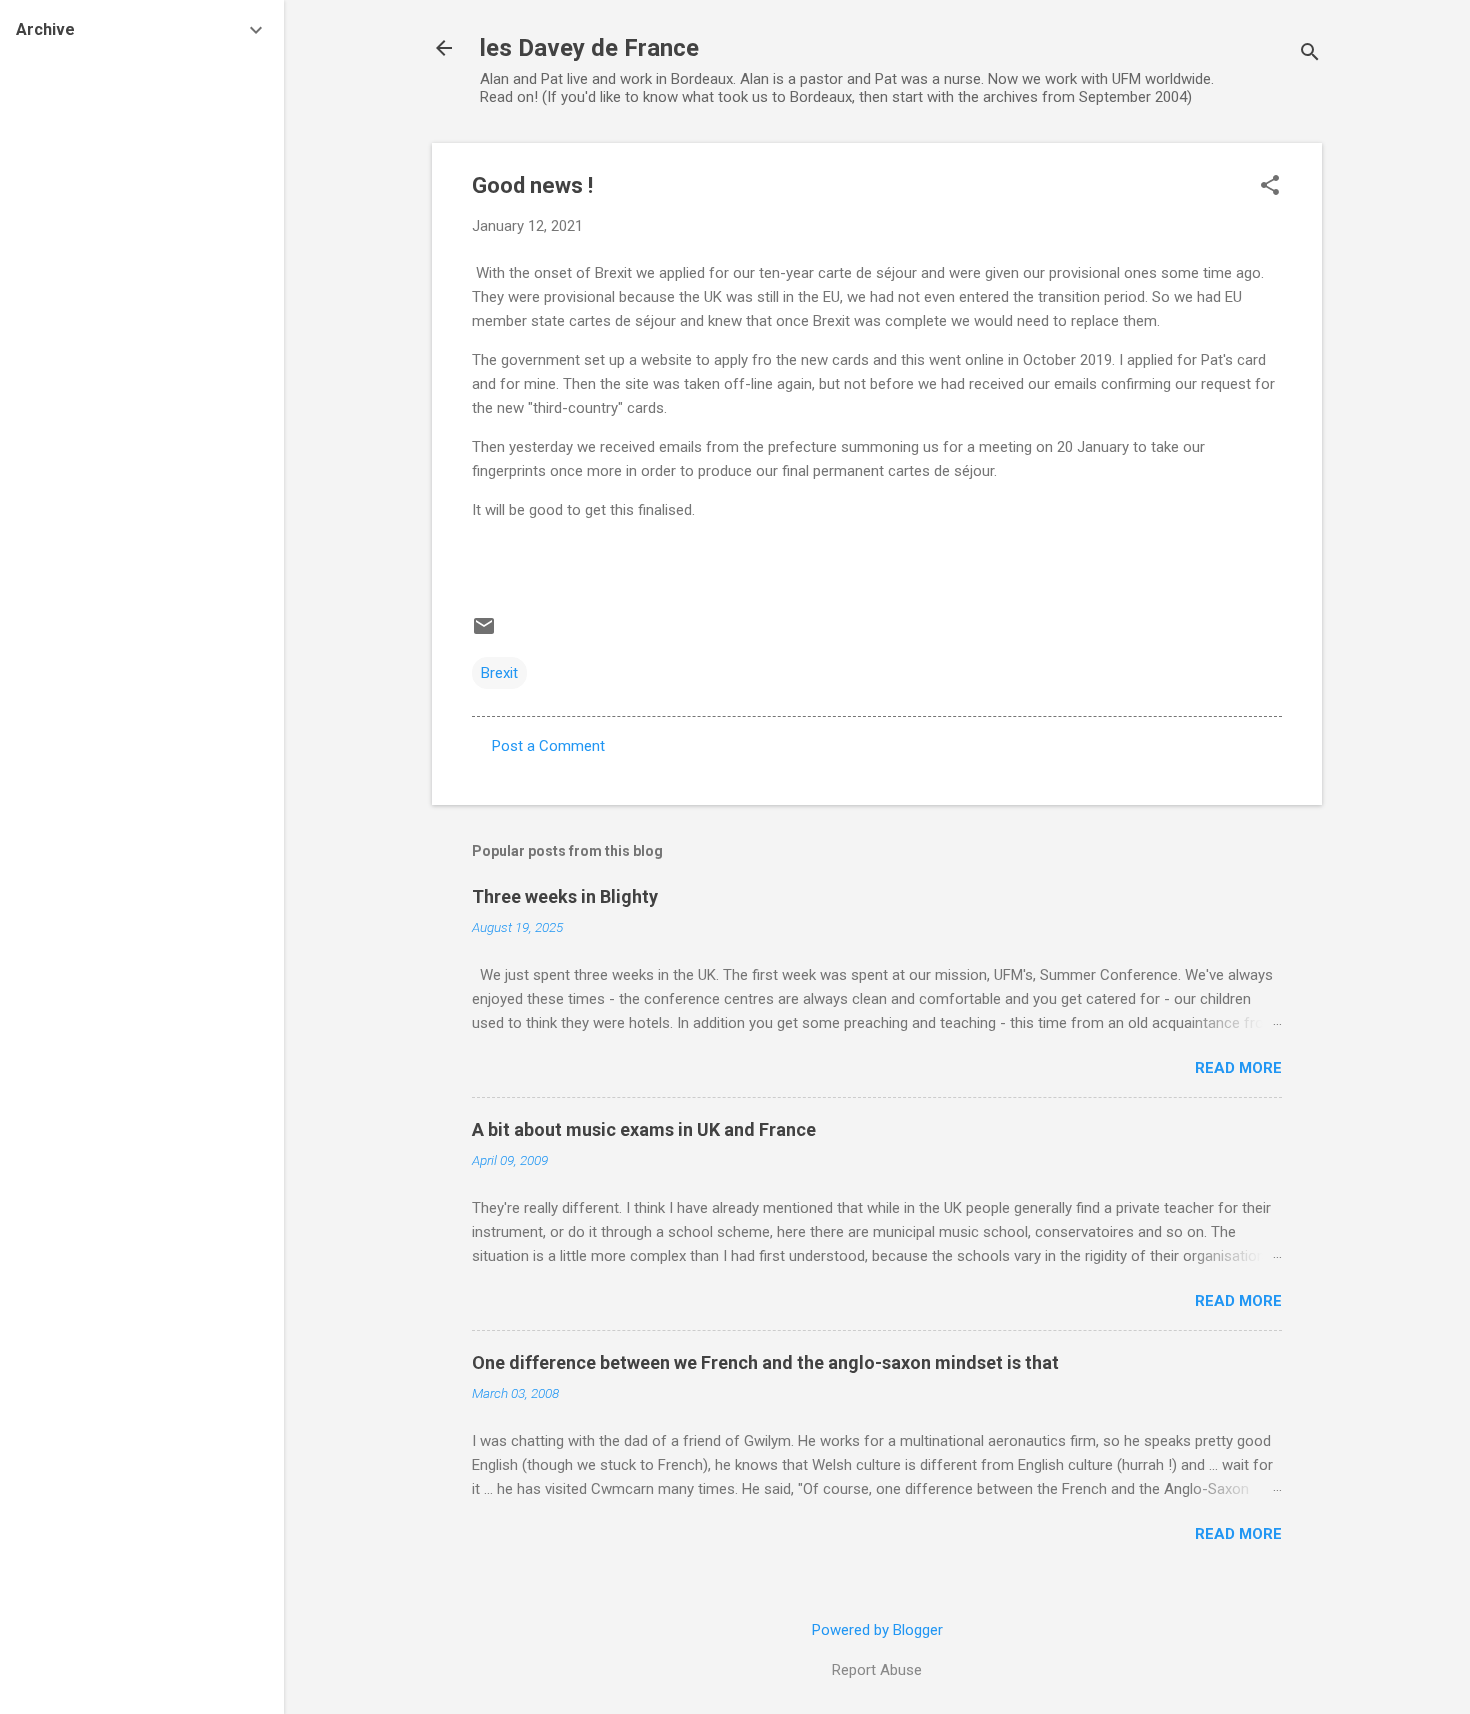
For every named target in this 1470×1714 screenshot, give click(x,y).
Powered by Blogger (877, 1630)
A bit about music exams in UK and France (644, 1129)
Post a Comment (548, 746)
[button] (1270, 187)
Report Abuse (877, 1670)
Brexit (499, 673)
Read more (1238, 1068)
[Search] (1310, 54)
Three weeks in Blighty (565, 896)
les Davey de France (589, 48)
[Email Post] (484, 633)
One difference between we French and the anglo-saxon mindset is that (765, 1362)
